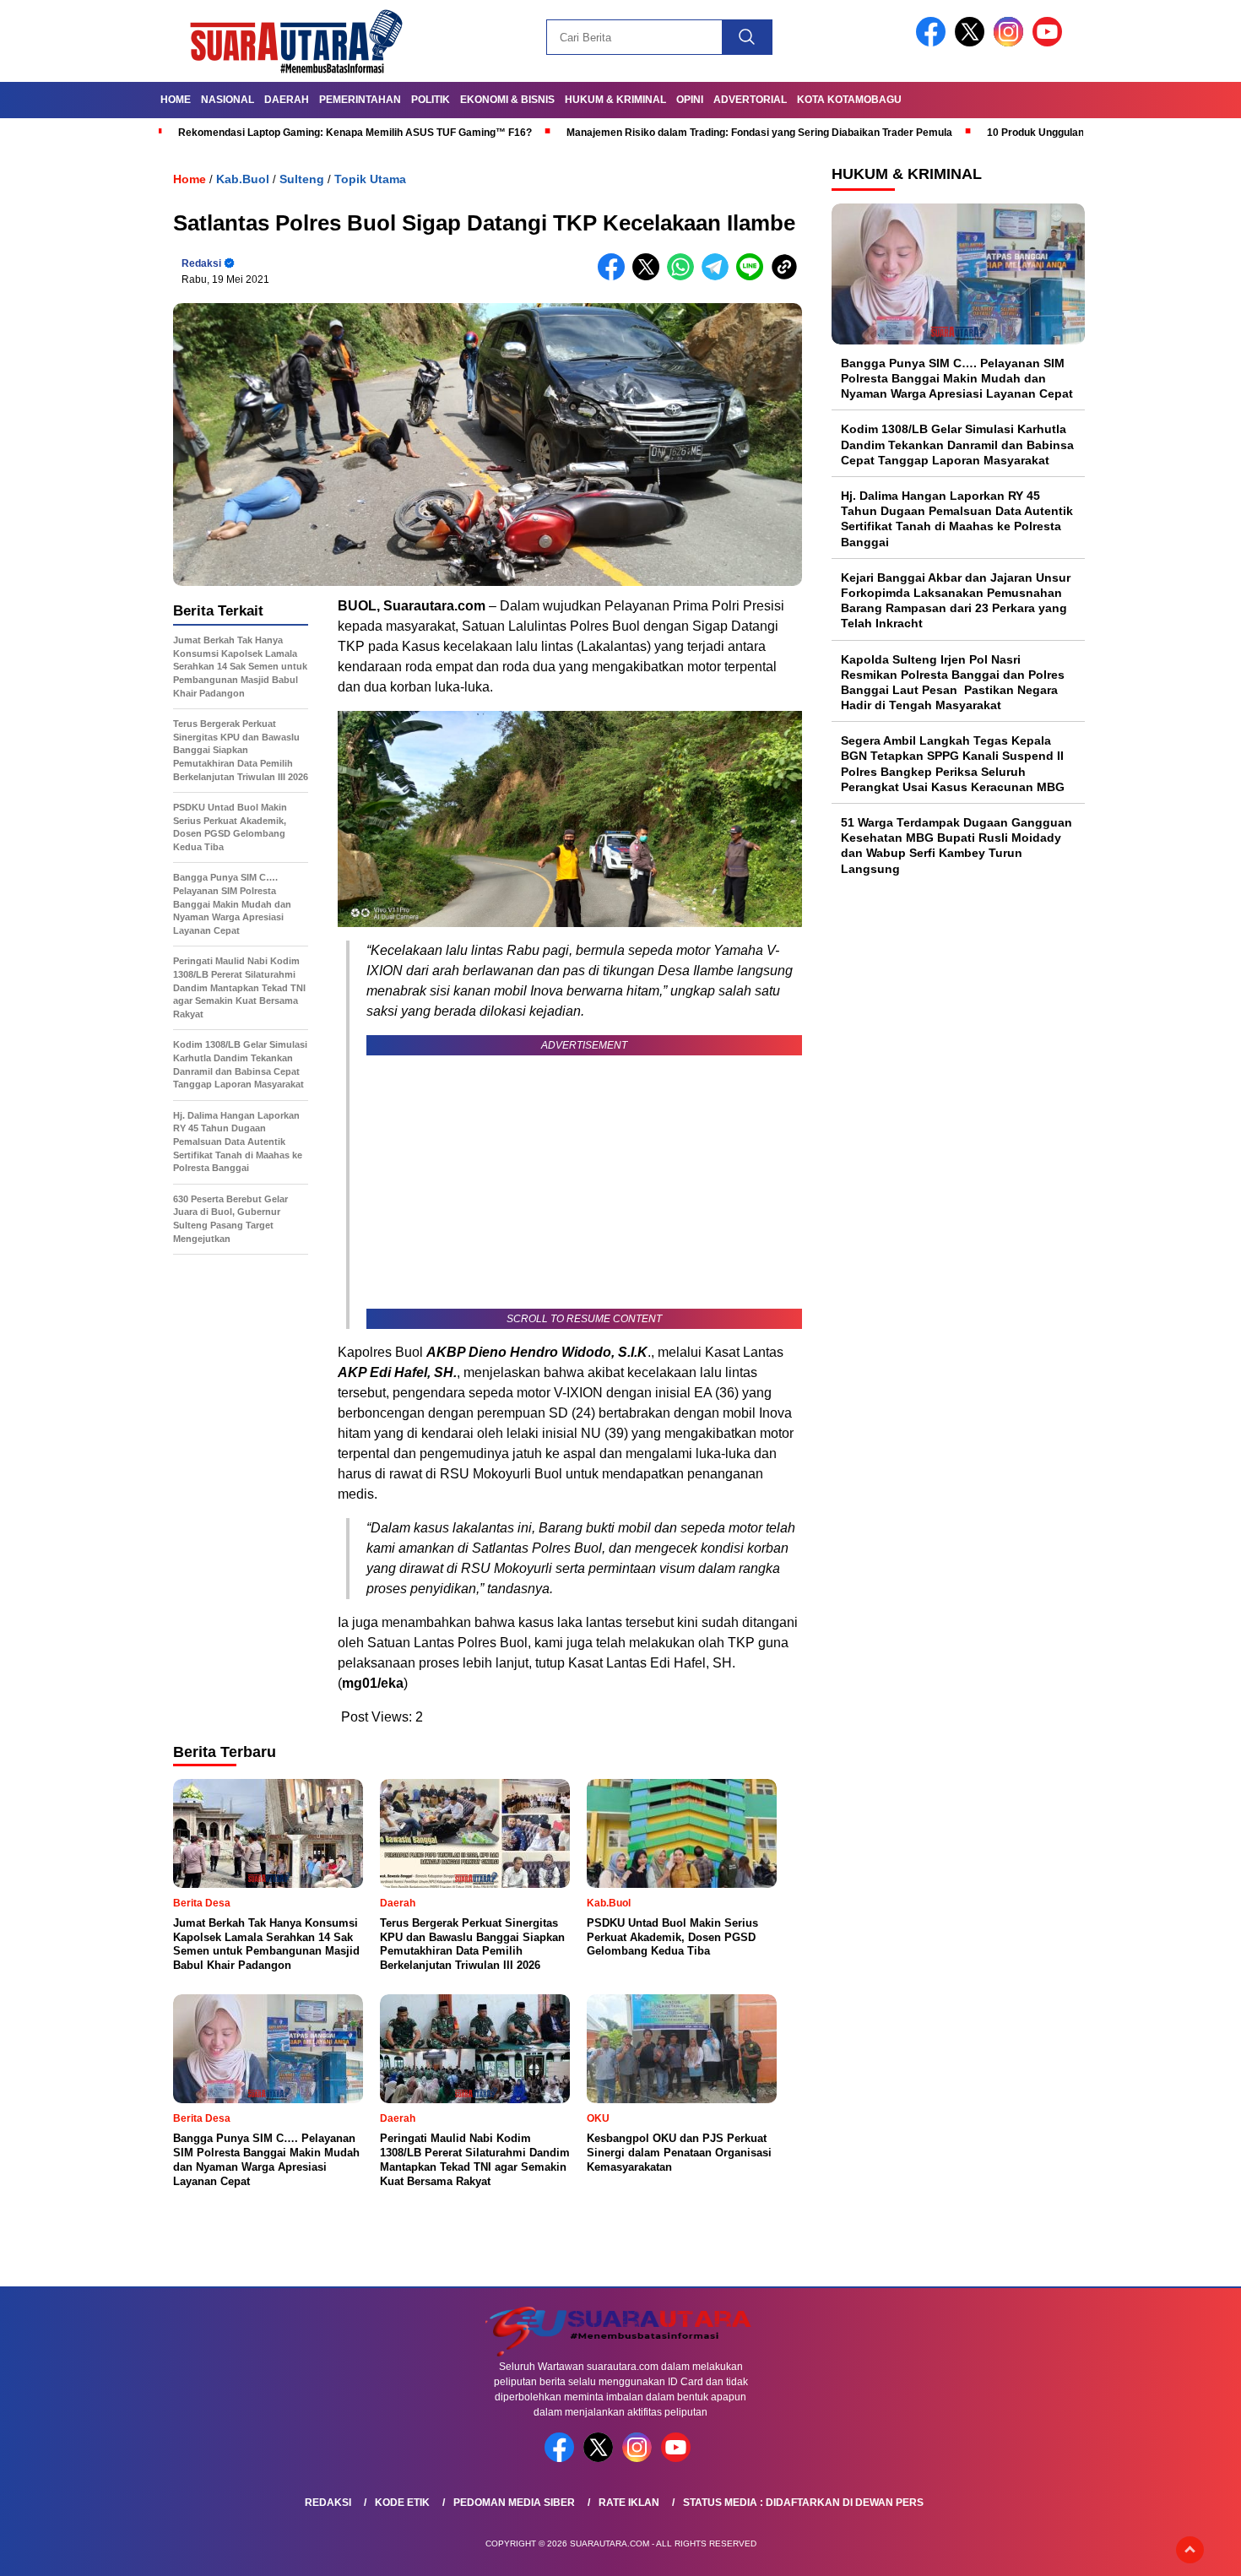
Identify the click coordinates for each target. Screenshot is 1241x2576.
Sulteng (302, 179)
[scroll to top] (1190, 2550)
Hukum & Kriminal (615, 100)
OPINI (690, 100)
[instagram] (1011, 43)
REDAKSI (328, 2503)
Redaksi (201, 263)
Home (176, 100)
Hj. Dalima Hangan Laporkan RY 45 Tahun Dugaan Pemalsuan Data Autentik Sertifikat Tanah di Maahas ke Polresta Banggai (957, 519)
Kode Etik (402, 2503)
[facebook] (934, 43)
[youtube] (1050, 43)
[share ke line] (753, 277)
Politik (431, 100)
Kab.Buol (243, 179)
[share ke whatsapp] (684, 277)
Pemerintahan (360, 100)
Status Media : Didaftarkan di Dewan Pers (803, 2503)
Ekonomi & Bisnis (507, 100)
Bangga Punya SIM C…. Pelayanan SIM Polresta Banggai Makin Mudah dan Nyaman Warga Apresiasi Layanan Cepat (957, 378)
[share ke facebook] (615, 277)
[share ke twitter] (650, 277)
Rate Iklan (629, 2503)
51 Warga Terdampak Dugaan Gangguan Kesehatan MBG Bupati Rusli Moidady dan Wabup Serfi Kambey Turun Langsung (956, 846)
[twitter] (973, 43)
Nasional (228, 100)
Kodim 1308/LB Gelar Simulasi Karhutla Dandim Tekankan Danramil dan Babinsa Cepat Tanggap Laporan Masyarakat (957, 445)
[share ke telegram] (719, 277)
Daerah (287, 100)
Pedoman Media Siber (514, 2503)
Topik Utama (370, 179)
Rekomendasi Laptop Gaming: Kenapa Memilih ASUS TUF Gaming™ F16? (355, 133)
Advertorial (750, 100)
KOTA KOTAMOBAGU (849, 100)
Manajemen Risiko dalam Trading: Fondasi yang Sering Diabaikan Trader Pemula (759, 133)
